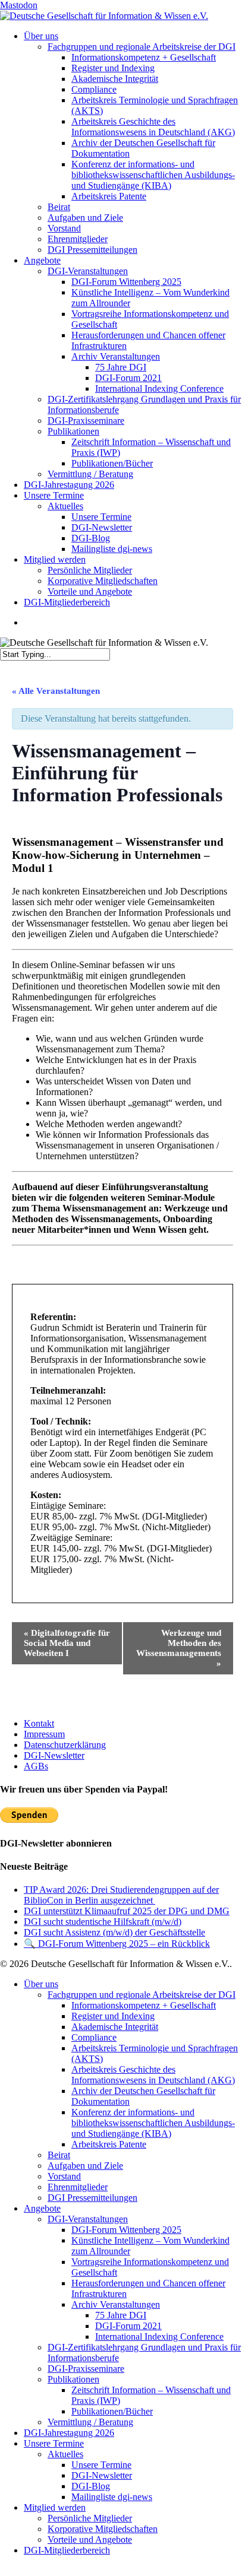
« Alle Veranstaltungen (56, 691)
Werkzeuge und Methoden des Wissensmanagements (179, 1648)
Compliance (94, 2037)
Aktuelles (65, 2454)
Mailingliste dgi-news (112, 2497)
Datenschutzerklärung (65, 1745)
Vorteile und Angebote (90, 2539)
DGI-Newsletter (54, 1755)
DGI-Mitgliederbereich (67, 2550)
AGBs (36, 1766)
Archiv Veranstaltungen (116, 2304)
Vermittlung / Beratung (90, 2422)
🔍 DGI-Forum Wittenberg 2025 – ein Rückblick (117, 1944)
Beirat (59, 2155)
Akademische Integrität (115, 2027)
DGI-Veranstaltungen (88, 2219)
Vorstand (64, 2176)
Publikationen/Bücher (112, 2411)
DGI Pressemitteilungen (92, 2198)
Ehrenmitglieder (78, 2187)
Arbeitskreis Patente (109, 2144)
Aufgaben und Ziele (85, 2166)
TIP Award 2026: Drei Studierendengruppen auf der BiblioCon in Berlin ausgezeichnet (121, 1895)
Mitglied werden (55, 2507)
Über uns (41, 1984)
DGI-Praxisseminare (86, 2369)
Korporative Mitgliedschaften (103, 2529)
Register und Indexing (113, 2016)
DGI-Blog (91, 2486)
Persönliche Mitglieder (90, 2518)
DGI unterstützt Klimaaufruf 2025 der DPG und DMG (127, 1911)
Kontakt (39, 1723)
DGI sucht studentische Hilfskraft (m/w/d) (103, 1922)
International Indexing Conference (159, 2337)
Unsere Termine (54, 2443)
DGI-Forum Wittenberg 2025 (126, 2230)
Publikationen (73, 2379)
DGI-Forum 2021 (128, 2326)
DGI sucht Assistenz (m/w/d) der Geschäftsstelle (114, 1932)
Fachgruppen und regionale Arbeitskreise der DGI (142, 1995)
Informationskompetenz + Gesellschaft (144, 2005)
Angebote (42, 2208)
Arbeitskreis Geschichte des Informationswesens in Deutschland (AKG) (153, 2075)
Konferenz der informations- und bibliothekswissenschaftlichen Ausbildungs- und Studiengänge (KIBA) (153, 2123)
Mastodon (19, 5)
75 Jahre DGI (121, 2315)
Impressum (44, 1734)
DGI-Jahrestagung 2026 (69, 2433)
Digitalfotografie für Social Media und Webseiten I (67, 1643)
